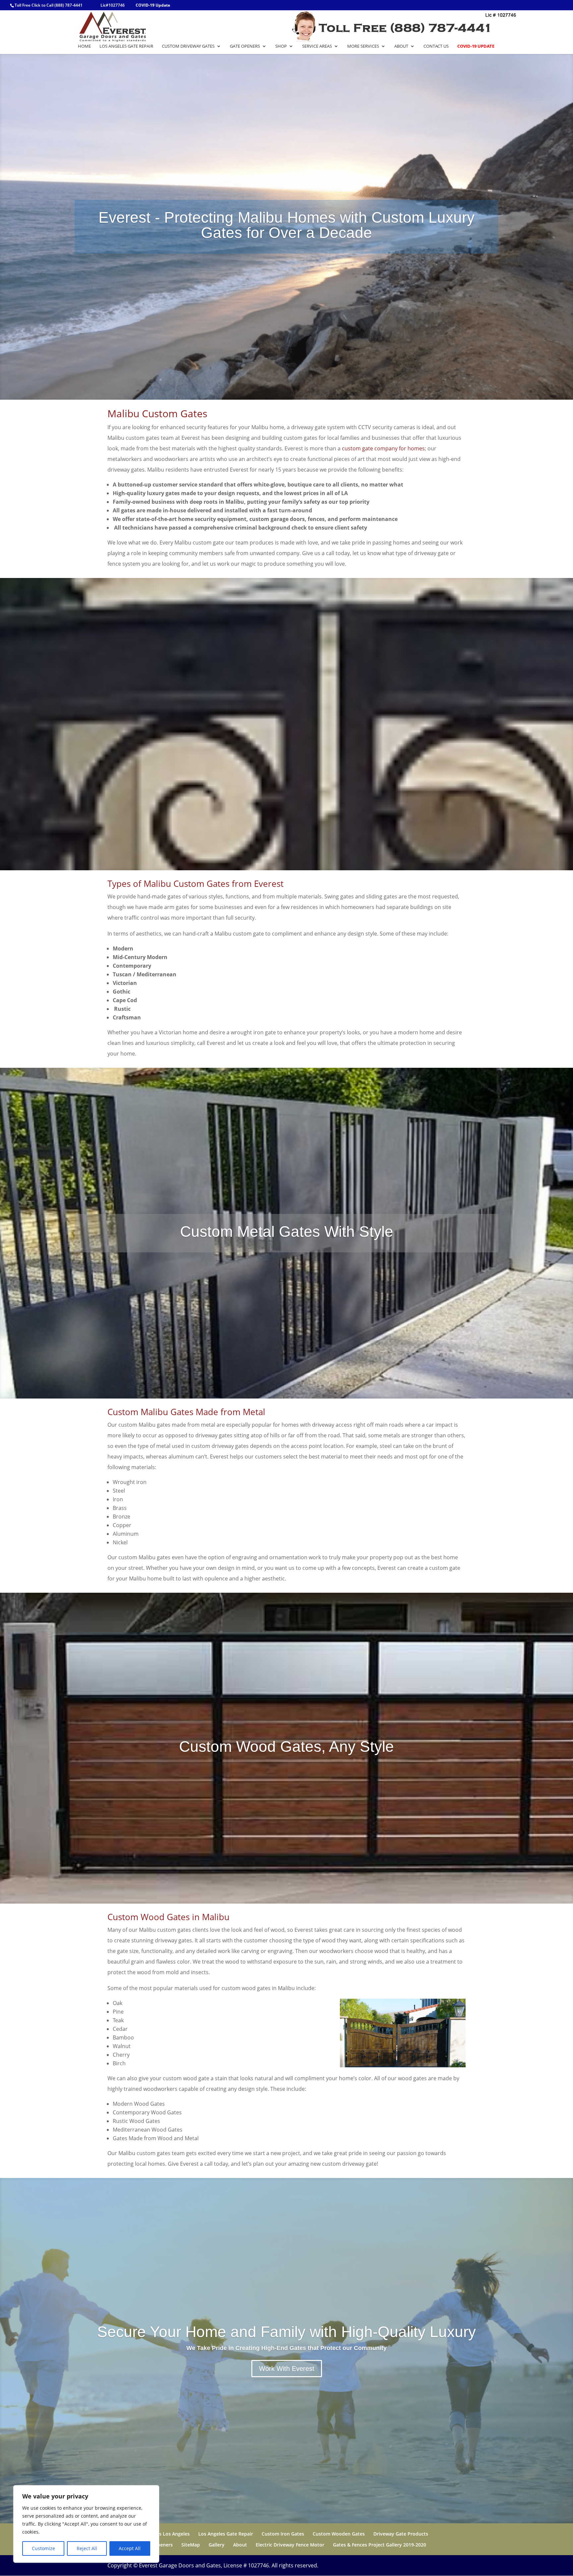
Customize (43, 2548)
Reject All (87, 2548)
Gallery (217, 2545)
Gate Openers (245, 46)
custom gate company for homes (383, 448)
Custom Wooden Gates (339, 2534)
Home (84, 46)
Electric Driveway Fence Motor (290, 2545)
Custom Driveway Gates (188, 46)
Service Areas (317, 46)
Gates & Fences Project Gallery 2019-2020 (380, 2545)
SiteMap (191, 2545)
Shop (281, 46)
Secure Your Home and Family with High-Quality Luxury (286, 2332)
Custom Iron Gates (283, 2534)
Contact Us (436, 46)
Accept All (130, 2548)
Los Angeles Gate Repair (126, 46)
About (401, 46)
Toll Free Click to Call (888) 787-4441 (49, 5)
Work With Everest (287, 2369)
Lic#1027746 (113, 5)
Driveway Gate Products (401, 2534)
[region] (86, 2524)
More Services (363, 46)
